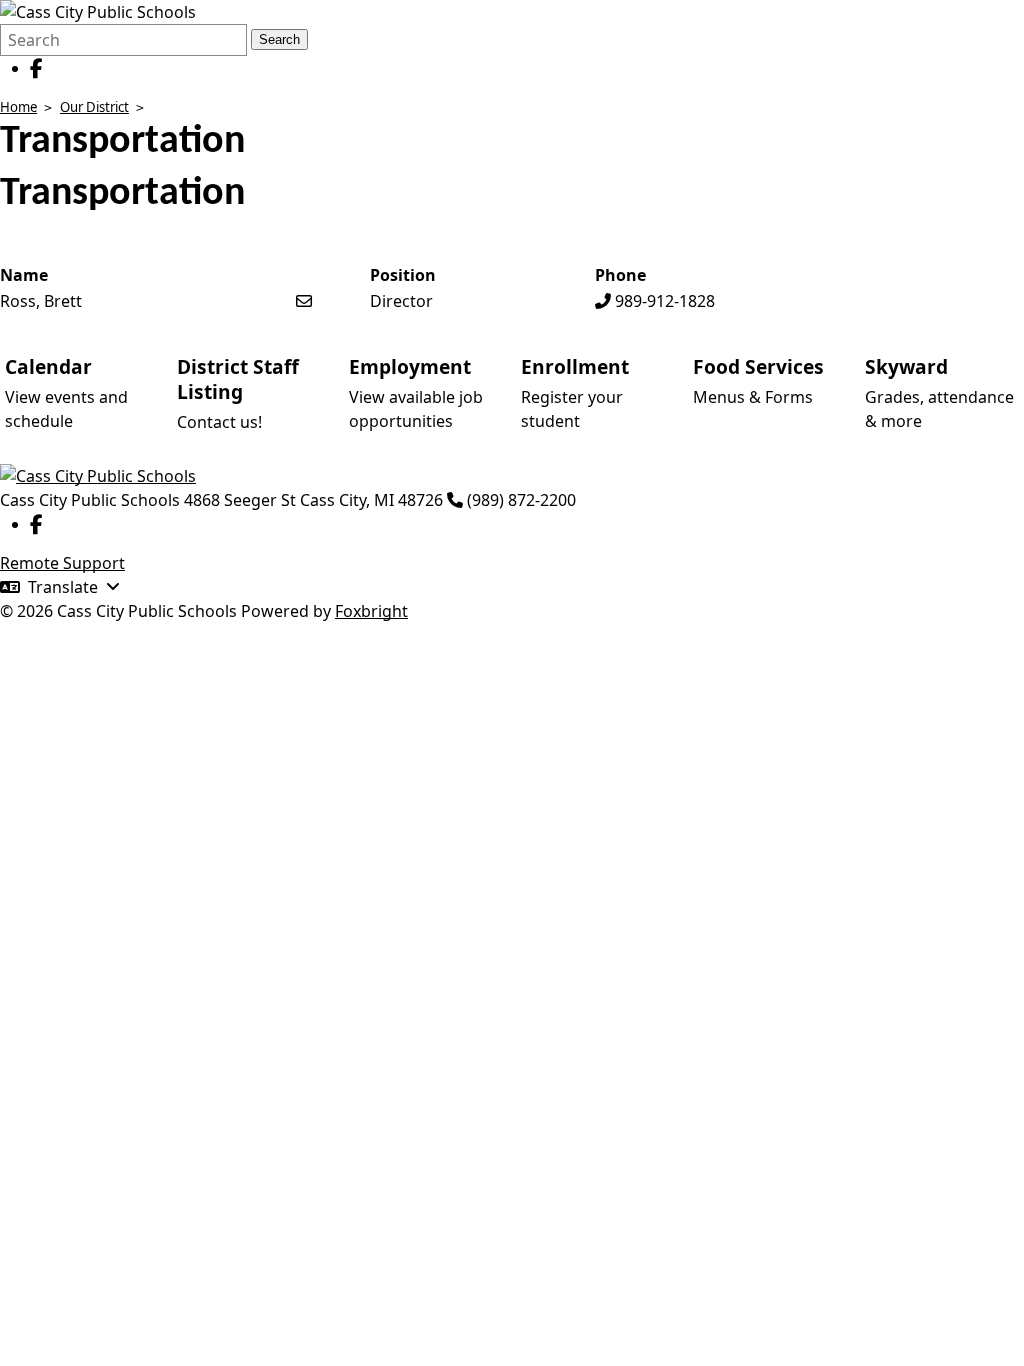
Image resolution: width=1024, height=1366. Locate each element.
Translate (63, 587)
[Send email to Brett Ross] (304, 301)
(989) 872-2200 (521, 500)
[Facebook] (36, 68)
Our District (94, 107)
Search (279, 39)
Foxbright (371, 611)
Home (18, 107)
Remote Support (62, 563)
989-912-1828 (665, 301)
